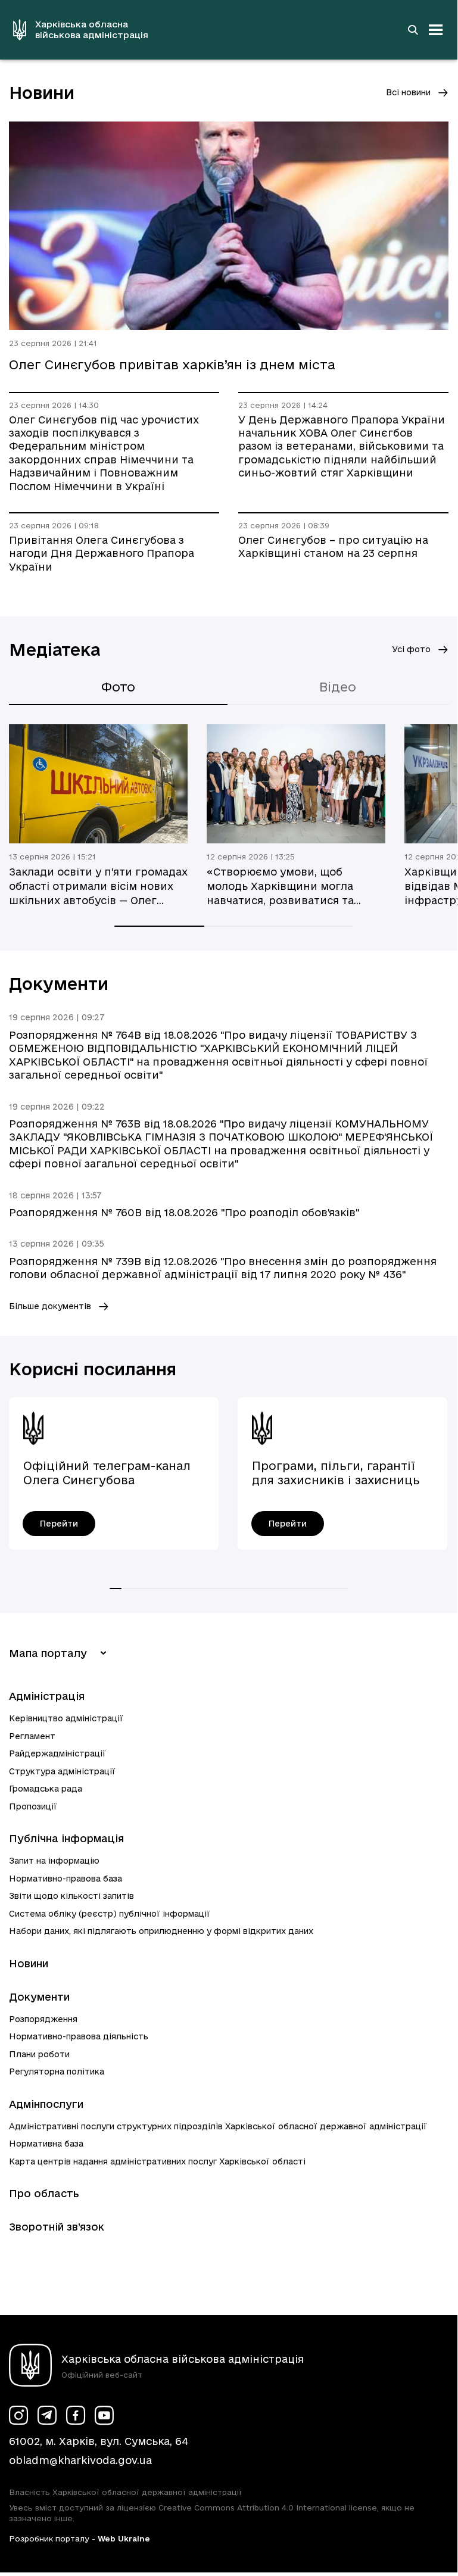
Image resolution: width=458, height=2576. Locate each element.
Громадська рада (46, 1789)
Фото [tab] (118, 687)
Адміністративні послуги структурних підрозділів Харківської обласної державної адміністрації (218, 2126)
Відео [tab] (338, 687)
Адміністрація (47, 1696)
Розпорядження (43, 2019)
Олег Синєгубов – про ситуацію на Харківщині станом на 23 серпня (333, 546)
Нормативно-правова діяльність (79, 2036)
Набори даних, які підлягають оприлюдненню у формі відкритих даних (161, 1931)
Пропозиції (33, 1806)
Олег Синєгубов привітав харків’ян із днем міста (172, 365)
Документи (39, 1997)
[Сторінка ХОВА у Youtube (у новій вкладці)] (104, 2415)
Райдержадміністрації (57, 1753)
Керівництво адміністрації (66, 1718)
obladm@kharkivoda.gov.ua (80, 2460)
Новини (29, 1963)
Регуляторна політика (57, 2072)
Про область (44, 2193)
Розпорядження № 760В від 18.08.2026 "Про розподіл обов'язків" (184, 1212)
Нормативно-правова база (66, 1879)
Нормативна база (46, 2144)
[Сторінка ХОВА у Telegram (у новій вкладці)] (47, 2415)
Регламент (32, 1736)
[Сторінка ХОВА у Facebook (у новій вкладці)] (76, 2415)
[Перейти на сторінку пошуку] (413, 30)
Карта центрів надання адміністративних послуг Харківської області (157, 2161)
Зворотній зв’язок (57, 2227)
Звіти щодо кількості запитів (71, 1896)
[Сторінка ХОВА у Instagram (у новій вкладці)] (18, 2415)
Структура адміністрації (62, 1771)
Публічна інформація (66, 1838)
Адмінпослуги (46, 2104)
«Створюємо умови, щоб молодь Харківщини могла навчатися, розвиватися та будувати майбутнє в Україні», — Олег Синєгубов (291, 887)
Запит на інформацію (54, 1861)
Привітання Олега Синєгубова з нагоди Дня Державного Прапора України (102, 553)
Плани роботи (39, 2054)
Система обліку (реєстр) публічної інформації (110, 1914)
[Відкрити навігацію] (436, 30)
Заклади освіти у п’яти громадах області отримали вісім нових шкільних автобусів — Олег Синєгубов (98, 887)
